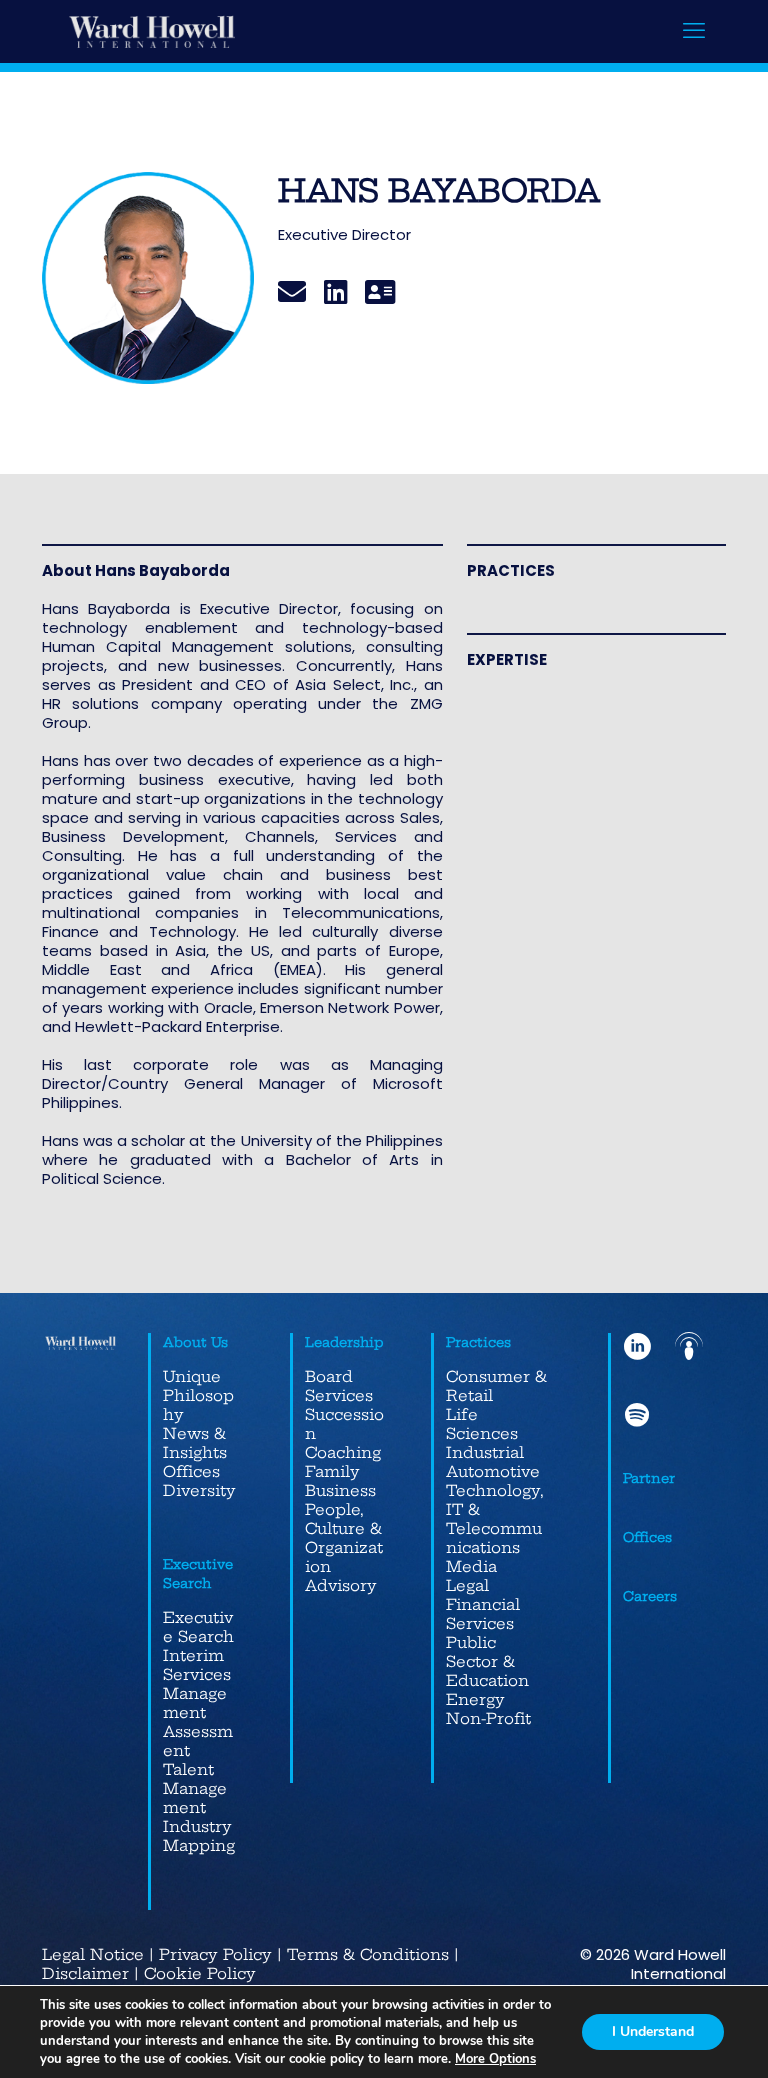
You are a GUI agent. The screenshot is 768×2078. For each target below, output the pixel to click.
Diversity (199, 1490)
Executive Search (198, 1627)
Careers (650, 1596)
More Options (495, 2059)
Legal (467, 1585)
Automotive (493, 1471)
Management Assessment (198, 1722)
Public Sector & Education (487, 1661)
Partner (649, 1478)
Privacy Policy (215, 1954)
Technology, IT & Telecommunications (495, 1519)
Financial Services (483, 1614)
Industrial (485, 1452)
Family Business (340, 1481)
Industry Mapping (199, 1836)
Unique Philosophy (198, 1395)
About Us (195, 1342)
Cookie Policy (200, 1973)
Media (471, 1566)
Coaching (343, 1452)
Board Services (339, 1386)
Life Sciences (482, 1424)
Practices (478, 1342)
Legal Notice (93, 1954)
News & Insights (195, 1443)
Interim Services (197, 1665)
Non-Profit (488, 1718)
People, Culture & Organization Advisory (344, 1547)
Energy (475, 1699)
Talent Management (195, 1788)
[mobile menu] (694, 31)
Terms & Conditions (368, 1954)
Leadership (344, 1342)
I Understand (653, 2031)
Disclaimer (85, 1973)
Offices (191, 1471)
